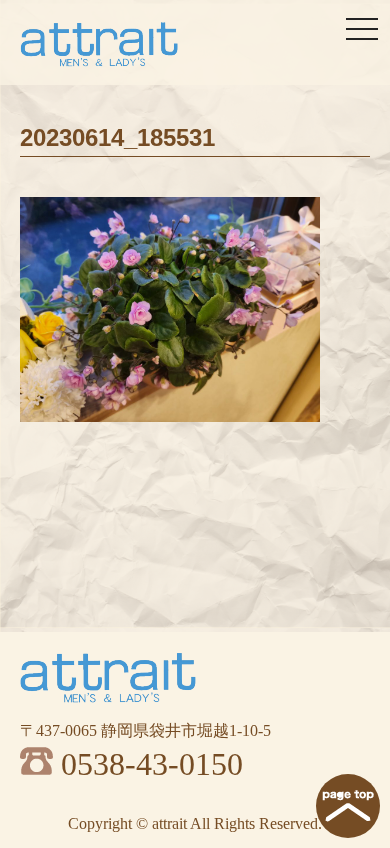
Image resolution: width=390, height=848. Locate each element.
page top (348, 806)
